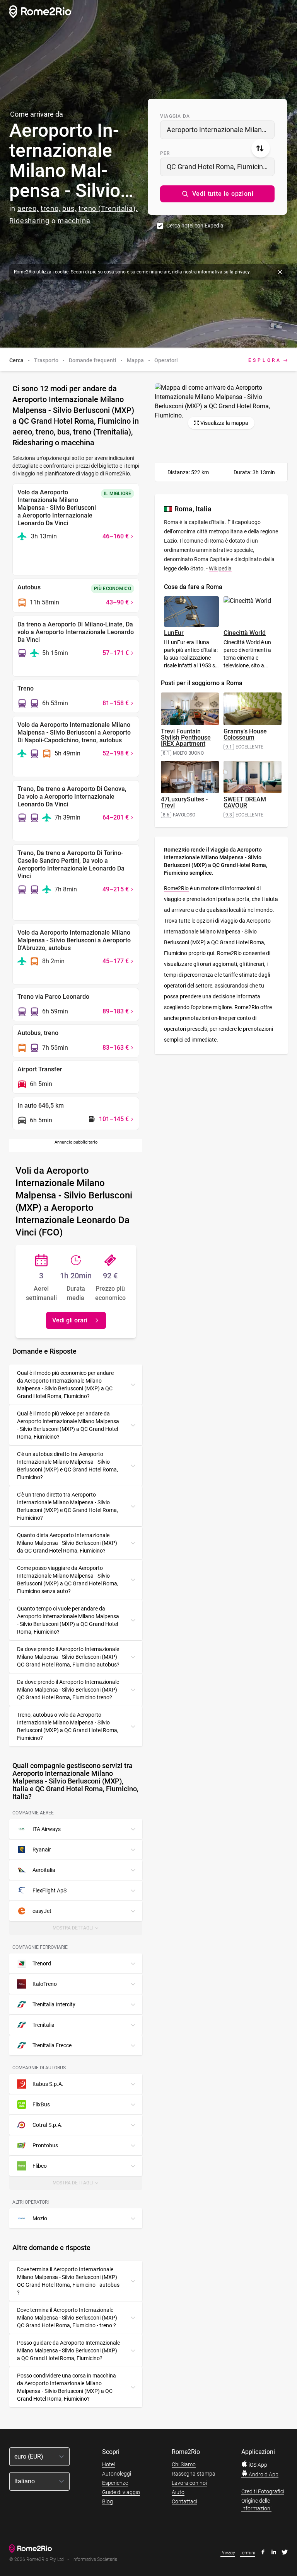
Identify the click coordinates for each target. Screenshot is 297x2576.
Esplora (265, 360)
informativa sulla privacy (224, 272)
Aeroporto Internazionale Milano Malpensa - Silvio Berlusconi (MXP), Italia (221, 130)
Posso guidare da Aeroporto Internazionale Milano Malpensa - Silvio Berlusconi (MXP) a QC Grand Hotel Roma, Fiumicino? (68, 2350)
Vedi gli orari (70, 1320)
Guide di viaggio (121, 2492)
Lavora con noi (189, 2483)
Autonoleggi (117, 2474)
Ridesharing (29, 221)
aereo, (28, 208)
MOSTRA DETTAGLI (77, 1930)
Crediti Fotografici (263, 2491)
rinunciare (160, 272)
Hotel (108, 2464)
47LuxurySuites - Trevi (184, 802)
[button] (217, 194)
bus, (69, 208)
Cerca (16, 360)
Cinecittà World (245, 633)
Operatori (166, 360)
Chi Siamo (184, 2464)
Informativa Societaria (95, 2560)
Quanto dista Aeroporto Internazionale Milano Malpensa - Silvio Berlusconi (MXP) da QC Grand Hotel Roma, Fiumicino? (67, 1543)
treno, (50, 208)
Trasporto (46, 360)
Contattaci (184, 2501)
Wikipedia (220, 568)
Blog (108, 2501)
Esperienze (115, 2483)
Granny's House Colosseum (245, 734)
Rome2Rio (176, 888)
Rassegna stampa (194, 2474)
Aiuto (178, 2492)
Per (165, 153)
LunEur (174, 633)
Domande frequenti (93, 360)
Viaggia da (175, 116)
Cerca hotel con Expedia (195, 226)
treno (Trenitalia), (108, 208)
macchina (74, 221)
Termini (247, 2553)
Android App (263, 2474)
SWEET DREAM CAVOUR (245, 802)
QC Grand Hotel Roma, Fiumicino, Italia (221, 167)
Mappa (135, 360)
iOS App (257, 2465)
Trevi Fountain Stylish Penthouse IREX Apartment (186, 737)
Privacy (228, 2553)
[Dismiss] (280, 272)
